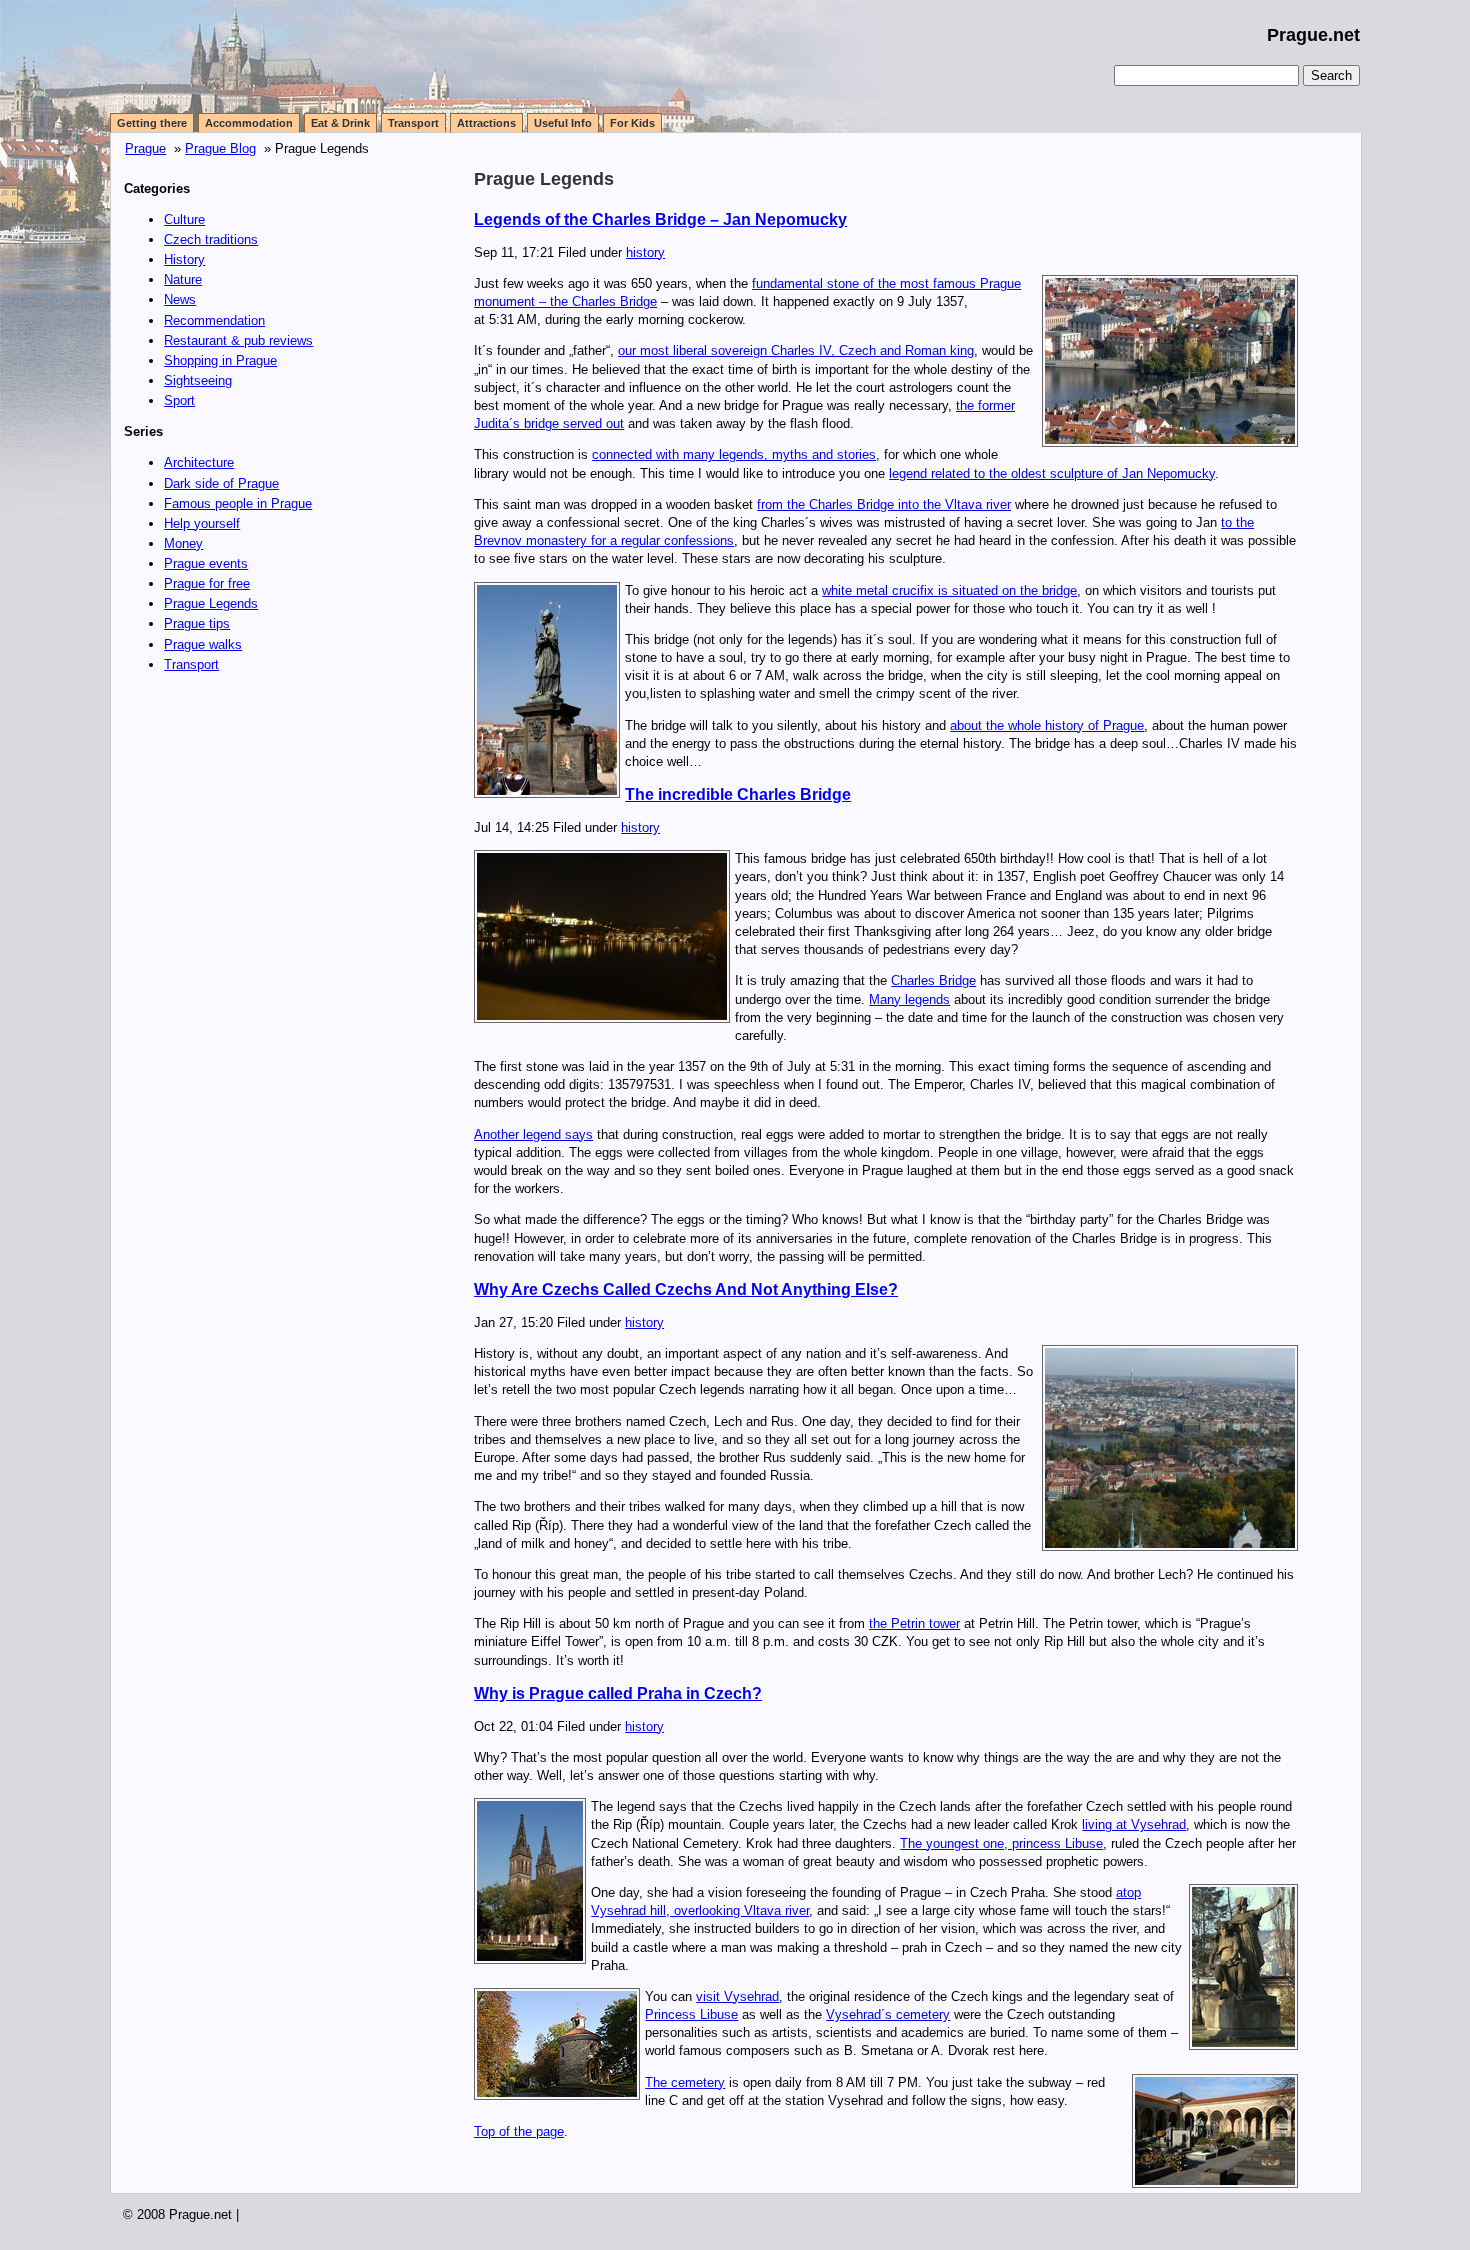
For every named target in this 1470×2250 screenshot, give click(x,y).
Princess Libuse (691, 2014)
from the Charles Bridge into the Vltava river (884, 504)
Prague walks (203, 644)
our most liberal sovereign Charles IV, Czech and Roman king (796, 350)
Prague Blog (220, 148)
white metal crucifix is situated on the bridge (949, 590)
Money (183, 543)
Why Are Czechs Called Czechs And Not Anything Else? (686, 1289)
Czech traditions (211, 239)
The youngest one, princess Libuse (1001, 1843)
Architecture (199, 462)
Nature (183, 279)
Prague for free (207, 583)
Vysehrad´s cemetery (888, 2014)
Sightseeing (198, 380)
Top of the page (519, 2131)
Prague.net (1313, 35)
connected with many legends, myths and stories (734, 454)
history (645, 252)
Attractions (486, 123)
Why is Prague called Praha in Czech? (618, 1693)
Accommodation (249, 123)
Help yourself (202, 523)
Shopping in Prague (220, 360)
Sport (179, 400)
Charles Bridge (933, 980)
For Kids (632, 123)
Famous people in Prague (238, 503)
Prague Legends (211, 603)
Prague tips (197, 623)
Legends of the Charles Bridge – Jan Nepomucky (660, 219)
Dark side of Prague (221, 483)
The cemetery (685, 2082)
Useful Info (563, 123)
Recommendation (214, 320)
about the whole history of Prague (1047, 725)
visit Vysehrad (737, 1996)
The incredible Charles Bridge (738, 794)
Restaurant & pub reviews (238, 340)
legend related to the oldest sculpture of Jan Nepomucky (1052, 473)
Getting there (152, 123)
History (184, 259)
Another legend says (533, 1134)
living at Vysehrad (1134, 1824)
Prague (145, 148)
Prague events (206, 563)
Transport (413, 123)
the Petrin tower (914, 1623)
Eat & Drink (340, 123)
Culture (184, 219)
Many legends (909, 999)
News (180, 299)
